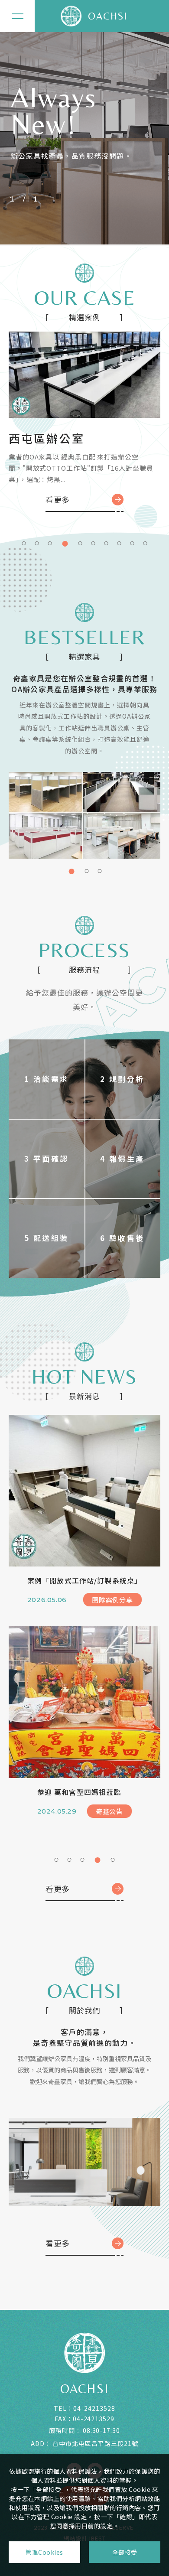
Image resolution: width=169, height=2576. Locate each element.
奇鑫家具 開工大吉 (68, 1580)
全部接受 (125, 2552)
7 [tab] (106, 542)
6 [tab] (93, 542)
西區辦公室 (40, 438)
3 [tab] (50, 542)
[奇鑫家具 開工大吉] (84, 1491)
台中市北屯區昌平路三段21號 (95, 2443)
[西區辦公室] (84, 375)
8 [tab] (119, 542)
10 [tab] (145, 542)
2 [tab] (37, 542)
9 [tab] (132, 542)
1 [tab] (24, 542)
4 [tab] (63, 542)
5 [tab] (78, 542)
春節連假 (53, 1792)
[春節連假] (84, 1702)
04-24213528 (94, 2408)
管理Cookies (44, 2552)
